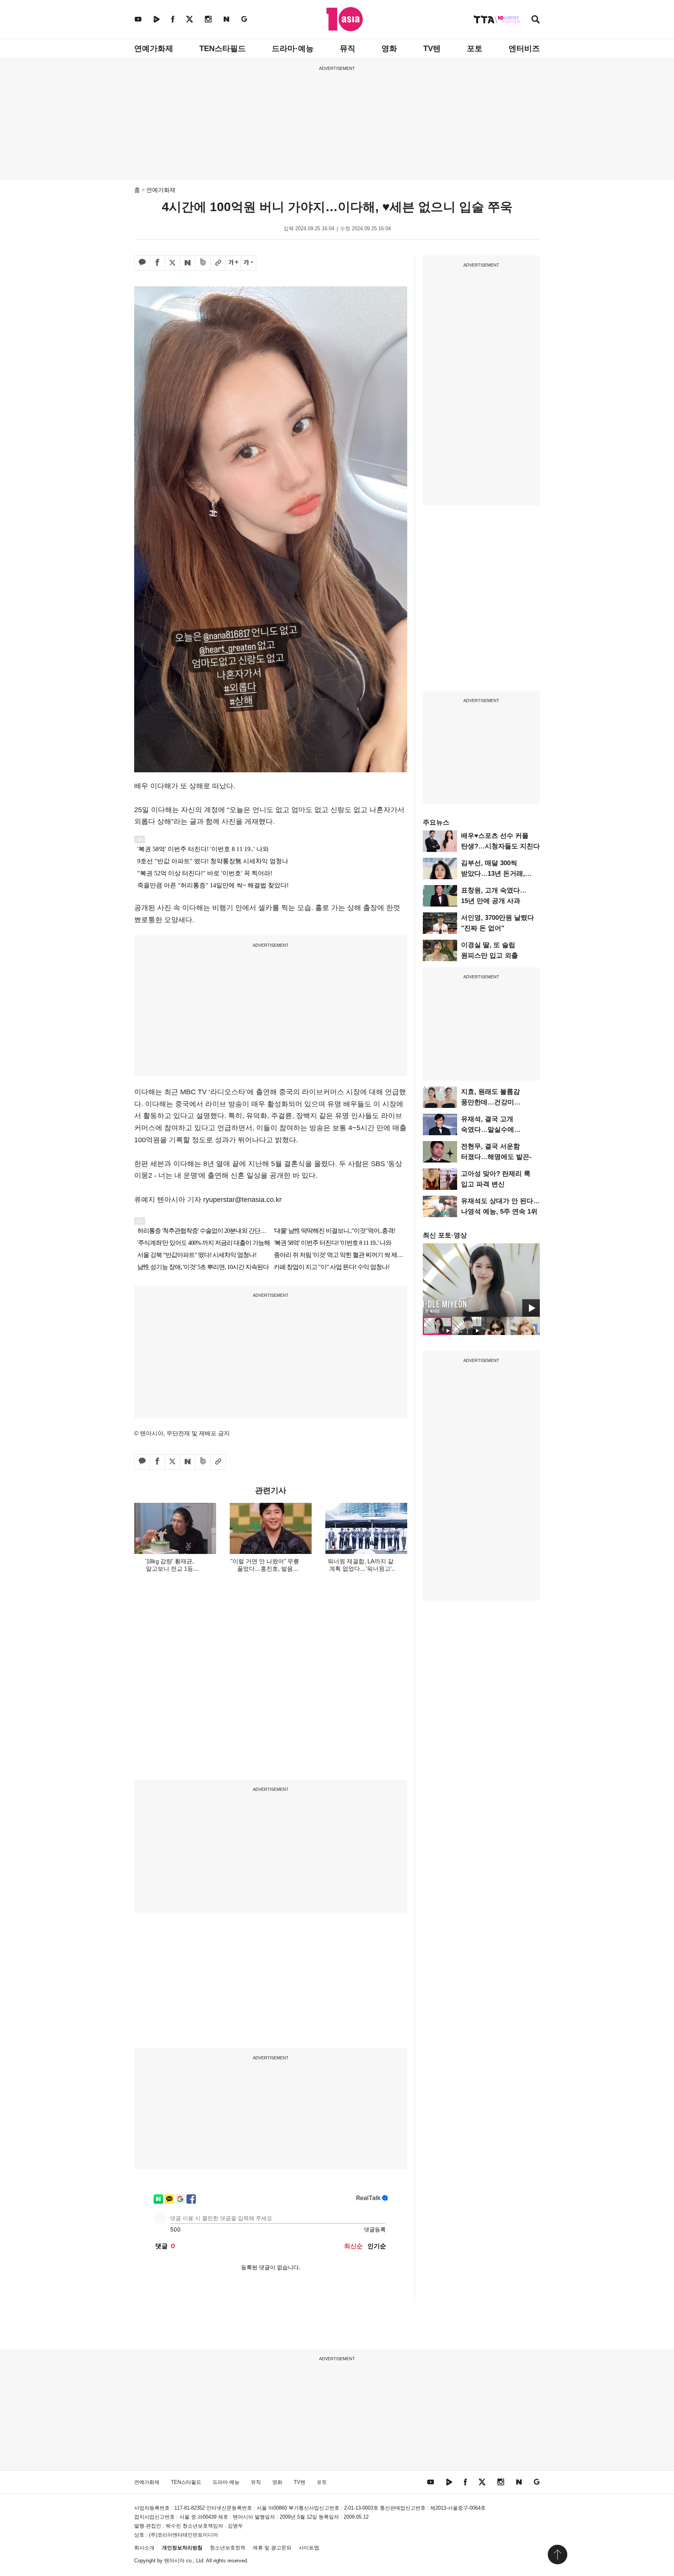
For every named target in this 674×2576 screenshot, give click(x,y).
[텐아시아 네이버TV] (156, 19)
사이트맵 (309, 2548)
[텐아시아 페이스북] (173, 19)
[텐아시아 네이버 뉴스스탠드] (226, 19)
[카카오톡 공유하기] (142, 263)
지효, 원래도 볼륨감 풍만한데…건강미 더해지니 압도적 (490, 1102)
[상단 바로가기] (557, 2555)
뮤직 (348, 48)
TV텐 (432, 48)
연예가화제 (154, 48)
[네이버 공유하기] (188, 263)
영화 (389, 48)
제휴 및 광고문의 (272, 2548)
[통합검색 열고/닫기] (536, 20)
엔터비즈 (524, 48)
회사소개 (144, 2548)
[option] (481, 1280)
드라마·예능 (293, 48)
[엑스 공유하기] (172, 263)
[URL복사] (218, 263)
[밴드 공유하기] (203, 263)
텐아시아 (174, 2561)
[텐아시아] (345, 19)
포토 (475, 48)
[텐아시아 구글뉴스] (244, 19)
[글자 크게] (233, 263)
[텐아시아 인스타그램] (208, 19)
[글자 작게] (248, 263)
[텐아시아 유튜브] (138, 19)
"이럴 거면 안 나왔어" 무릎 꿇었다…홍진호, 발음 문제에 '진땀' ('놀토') (265, 1569)
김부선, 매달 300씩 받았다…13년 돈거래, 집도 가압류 (493, 874)
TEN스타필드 (223, 48)
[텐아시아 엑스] (190, 19)
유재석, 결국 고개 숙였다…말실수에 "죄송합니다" (488, 1130)
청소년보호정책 (228, 2548)
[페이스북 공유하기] (157, 263)
